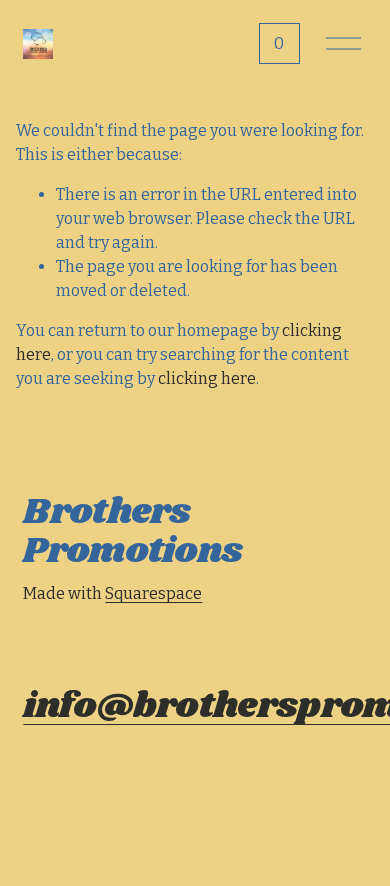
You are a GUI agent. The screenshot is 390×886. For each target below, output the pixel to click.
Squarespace (153, 593)
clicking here (207, 378)
